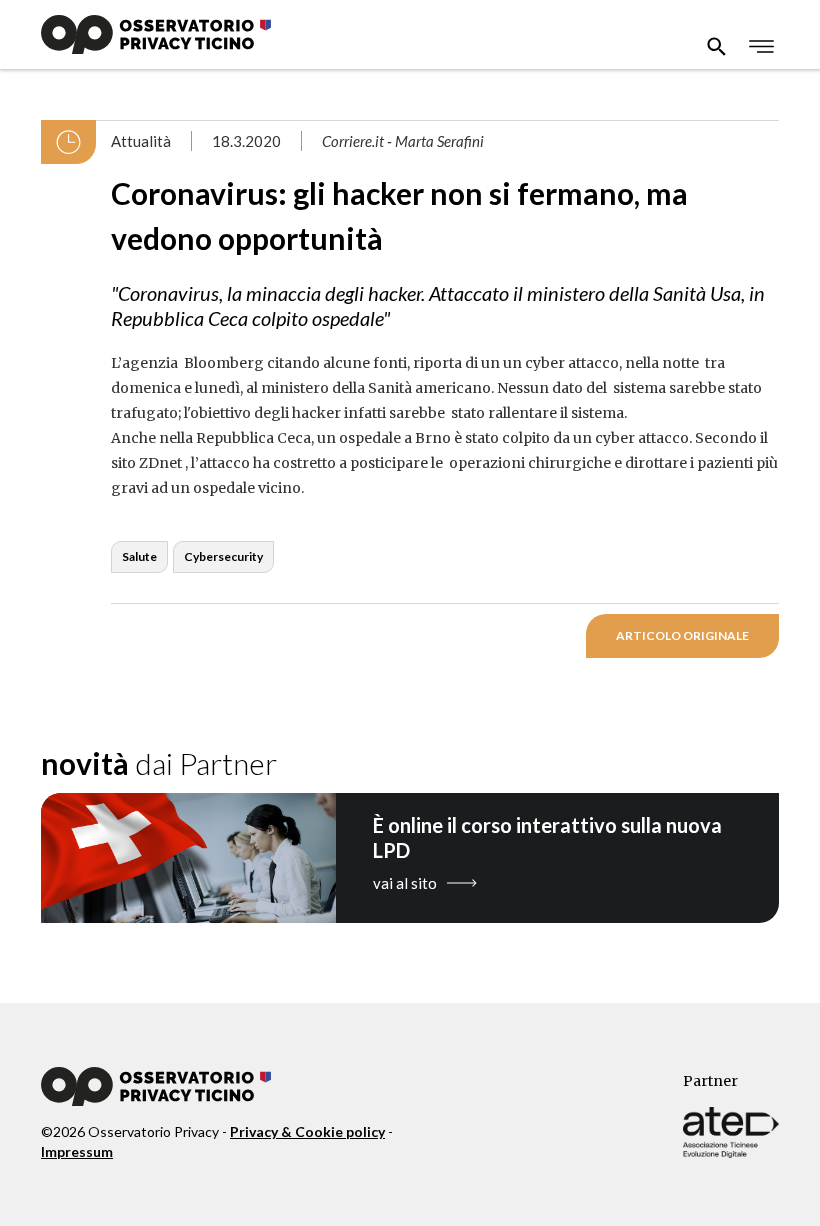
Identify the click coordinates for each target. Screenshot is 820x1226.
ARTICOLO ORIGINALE (682, 635)
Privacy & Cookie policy (307, 1131)
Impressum (77, 1151)
